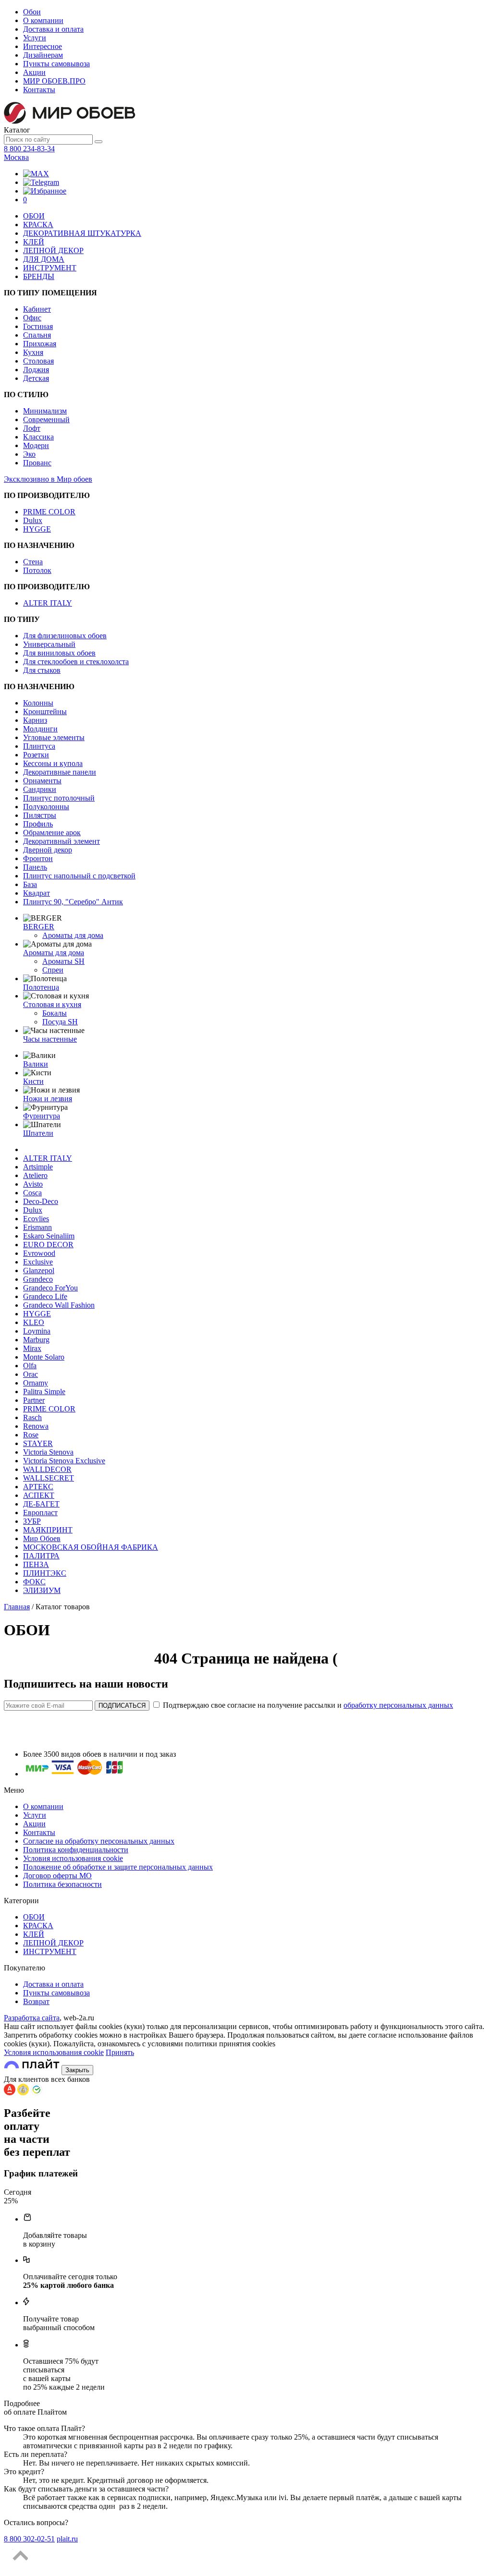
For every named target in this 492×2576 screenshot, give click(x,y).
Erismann (37, 1227)
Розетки (36, 755)
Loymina (37, 1331)
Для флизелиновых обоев (65, 636)
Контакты (39, 90)
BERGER (39, 927)
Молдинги (40, 729)
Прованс (37, 463)
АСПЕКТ (39, 1495)
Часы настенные (50, 1039)
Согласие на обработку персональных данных (99, 1841)
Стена (33, 562)
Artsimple (38, 1167)
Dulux (33, 520)
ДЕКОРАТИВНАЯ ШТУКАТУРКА (82, 233)
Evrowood (39, 1253)
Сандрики (40, 789)
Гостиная (38, 326)
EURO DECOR (48, 1245)
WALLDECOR (47, 1469)
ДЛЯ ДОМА (44, 259)
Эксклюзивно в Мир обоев (48, 479)
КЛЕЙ (34, 242)
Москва (16, 157)
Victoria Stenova (48, 1452)
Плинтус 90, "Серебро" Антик (73, 902)
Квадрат (37, 893)
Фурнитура (42, 1116)
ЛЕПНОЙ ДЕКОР (53, 250)
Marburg (36, 1340)
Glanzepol (39, 1270)
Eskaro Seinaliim (49, 1236)
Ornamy (36, 1383)
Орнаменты (42, 781)
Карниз (35, 720)
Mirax (32, 1348)
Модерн (36, 445)
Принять (120, 2052)
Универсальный (49, 644)
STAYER (38, 1443)
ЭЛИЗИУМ (42, 1590)
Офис (32, 318)
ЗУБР (32, 1521)
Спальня (37, 335)
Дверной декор (48, 850)
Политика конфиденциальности (76, 1850)
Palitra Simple (44, 1391)
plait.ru (67, 2539)
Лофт (32, 428)
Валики (36, 1064)
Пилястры (40, 815)
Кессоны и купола (53, 763)
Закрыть (77, 2070)
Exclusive (38, 1262)
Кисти (33, 1081)
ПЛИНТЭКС (45, 1573)
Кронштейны (45, 711)
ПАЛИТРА (41, 1556)
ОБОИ (34, 216)
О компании (43, 20)
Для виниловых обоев (59, 653)
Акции (34, 72)
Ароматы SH (63, 961)
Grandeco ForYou (50, 1288)
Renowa (36, 1426)
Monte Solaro (44, 1357)
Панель (35, 867)
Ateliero (35, 1175)
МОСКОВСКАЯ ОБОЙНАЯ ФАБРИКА (91, 1547)
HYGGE (37, 529)
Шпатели (38, 1133)
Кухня (33, 352)
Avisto (33, 1184)
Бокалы (55, 1013)
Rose (31, 1435)
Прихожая (40, 344)
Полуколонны (46, 807)
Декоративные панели (60, 772)
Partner (34, 1400)
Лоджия (36, 370)
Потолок (37, 570)
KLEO (34, 1322)
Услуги (35, 38)
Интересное (43, 46)
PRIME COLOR (49, 512)
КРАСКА (38, 225)
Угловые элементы (54, 737)
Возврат (36, 2001)
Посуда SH (60, 1022)
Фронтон (38, 858)
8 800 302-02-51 (29, 2539)
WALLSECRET (49, 1478)
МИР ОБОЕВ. (54, 81)
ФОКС (34, 1582)
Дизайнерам (43, 55)
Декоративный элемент (61, 841)
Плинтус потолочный (59, 798)
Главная (17, 1607)
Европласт (40, 1513)
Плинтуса (39, 746)
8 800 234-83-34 (29, 149)
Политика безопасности (62, 1884)
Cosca (32, 1193)
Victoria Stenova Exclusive (64, 1461)
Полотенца (41, 987)
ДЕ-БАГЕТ (41, 1504)
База (30, 884)
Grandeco (38, 1279)
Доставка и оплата (53, 29)
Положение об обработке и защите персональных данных (118, 1867)
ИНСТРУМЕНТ (50, 268)
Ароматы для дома (73, 935)
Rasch (32, 1417)
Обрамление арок (52, 832)
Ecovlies (36, 1219)
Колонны (38, 703)
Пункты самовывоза (56, 64)
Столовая (38, 361)
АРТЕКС (38, 1487)
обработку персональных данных (398, 1705)
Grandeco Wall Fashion (59, 1305)
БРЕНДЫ (39, 276)
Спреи (53, 970)
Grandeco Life (45, 1296)
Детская (36, 378)
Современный (46, 419)
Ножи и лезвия (48, 1099)
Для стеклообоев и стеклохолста (76, 662)
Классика (38, 437)
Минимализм (45, 411)
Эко (29, 454)
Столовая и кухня (52, 1004)
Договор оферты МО (57, 1876)
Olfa (30, 1366)
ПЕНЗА (36, 1564)
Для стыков (42, 670)
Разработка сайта (32, 2018)
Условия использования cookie (73, 1858)
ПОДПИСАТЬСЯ (122, 1706)
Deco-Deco (41, 1201)
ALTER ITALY (48, 603)
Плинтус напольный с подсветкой (79, 876)
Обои (32, 12)
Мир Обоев (42, 1538)
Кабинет (37, 309)
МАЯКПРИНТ (48, 1530)
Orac (31, 1374)
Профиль (38, 824)
